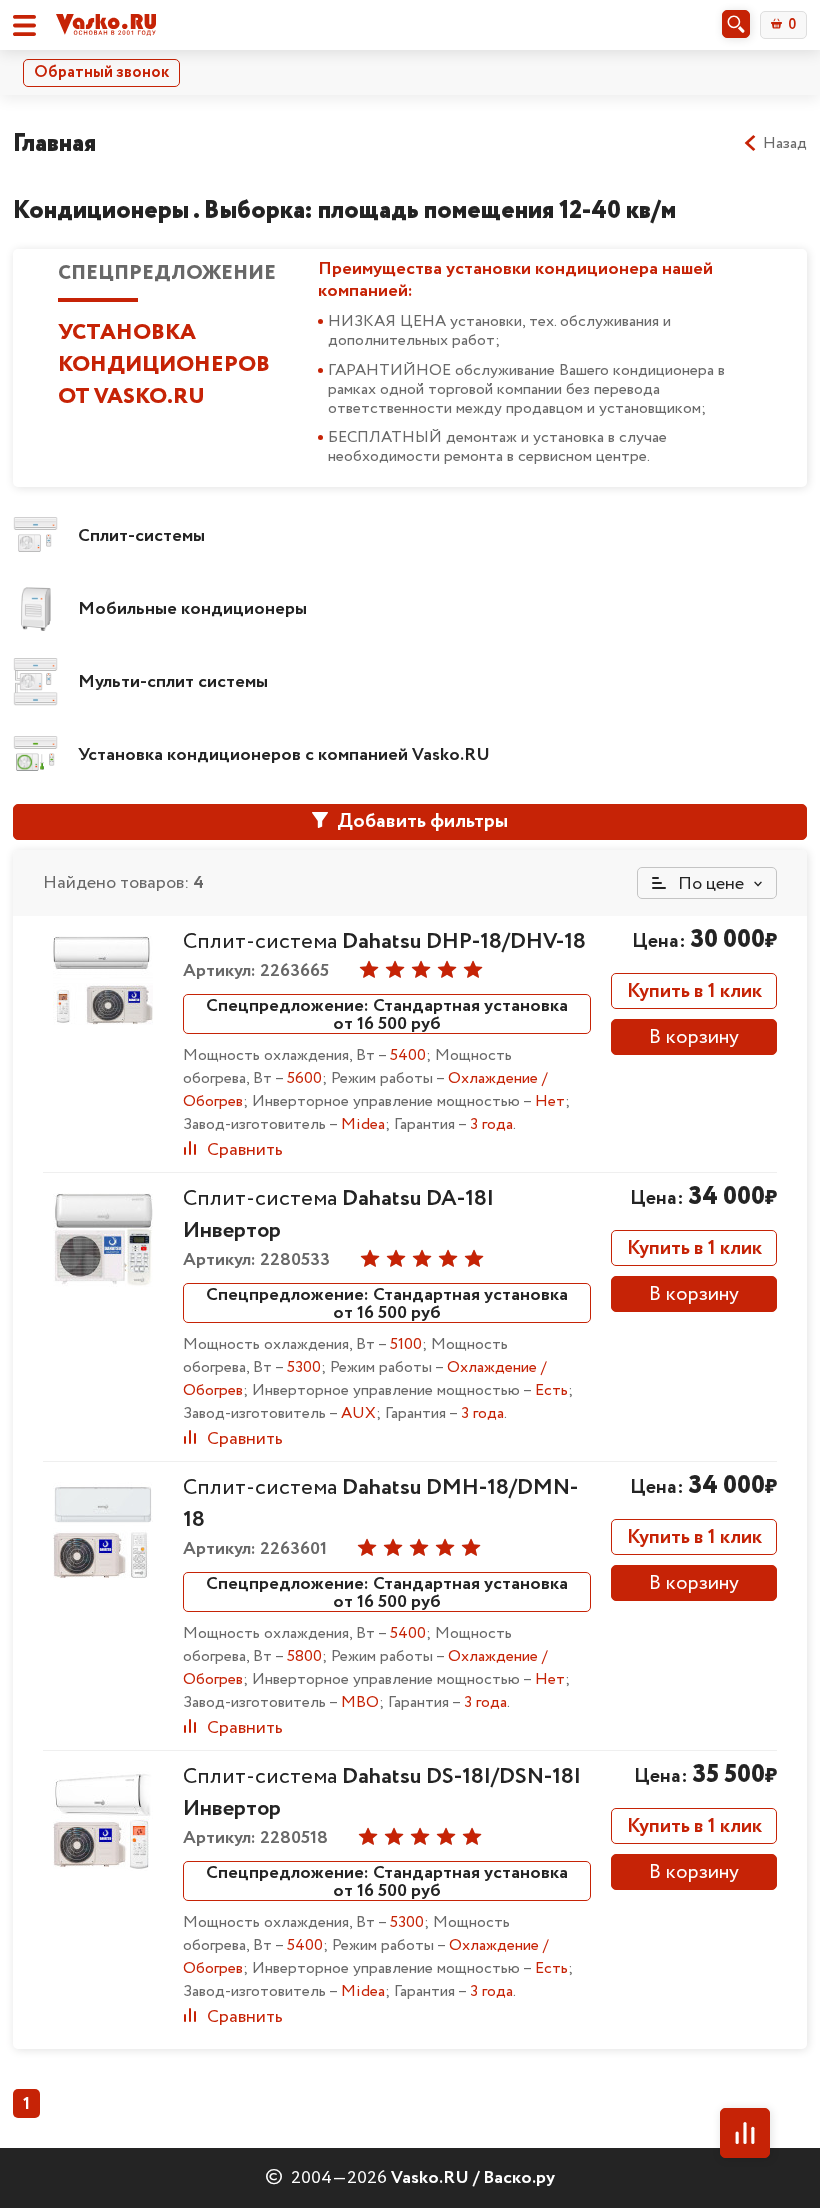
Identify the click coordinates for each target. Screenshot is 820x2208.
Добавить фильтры (420, 821)
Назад (785, 144)
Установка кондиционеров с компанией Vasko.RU (284, 755)
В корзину (694, 1037)
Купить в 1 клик (694, 991)
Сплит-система (384, 942)
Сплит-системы (141, 536)
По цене (709, 884)
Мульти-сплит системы (173, 682)
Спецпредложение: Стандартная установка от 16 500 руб (387, 1014)
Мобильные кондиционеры (192, 609)
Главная (54, 143)
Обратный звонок (101, 72)
